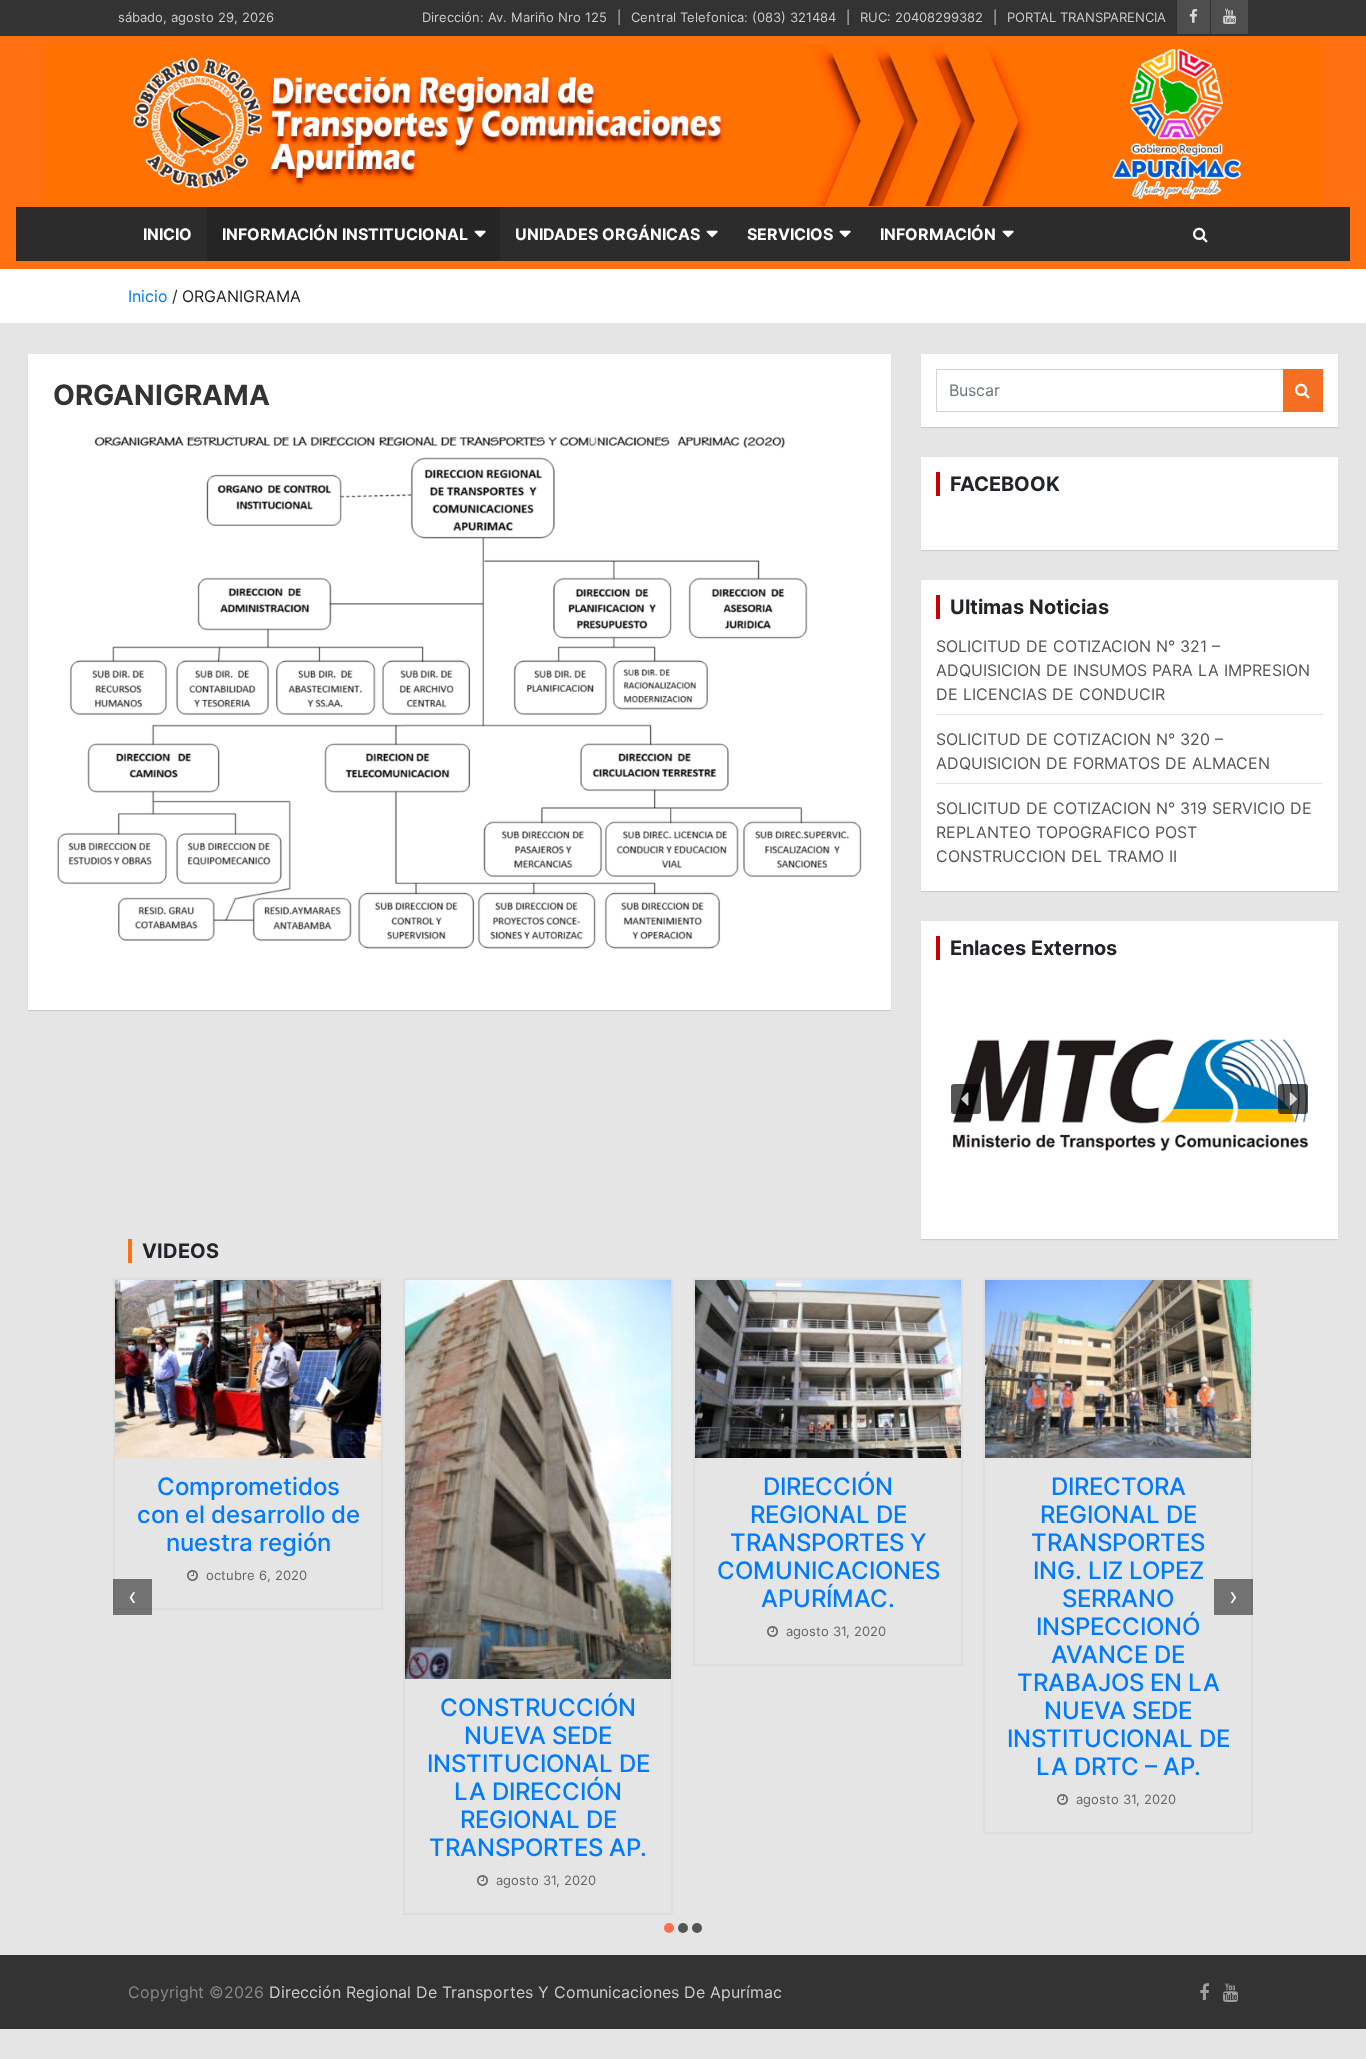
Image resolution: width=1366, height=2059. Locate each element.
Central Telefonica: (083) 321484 (733, 17)
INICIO (167, 234)
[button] (1129, 1100)
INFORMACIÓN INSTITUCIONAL (345, 234)
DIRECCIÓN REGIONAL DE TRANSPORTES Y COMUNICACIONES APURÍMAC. (828, 1542)
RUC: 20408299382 (921, 17)
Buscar (1303, 390)
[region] (1129, 1100)
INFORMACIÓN (938, 234)
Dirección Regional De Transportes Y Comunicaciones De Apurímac (525, 1992)
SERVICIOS (790, 234)
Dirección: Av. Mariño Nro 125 (514, 17)
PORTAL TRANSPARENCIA (1086, 17)
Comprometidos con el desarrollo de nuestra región (248, 1514)
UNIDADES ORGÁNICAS (607, 234)
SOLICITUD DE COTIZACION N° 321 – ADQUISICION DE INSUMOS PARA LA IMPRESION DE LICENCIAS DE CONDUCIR (1123, 670)
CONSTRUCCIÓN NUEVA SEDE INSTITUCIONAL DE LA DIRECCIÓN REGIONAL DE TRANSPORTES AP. (538, 1777)
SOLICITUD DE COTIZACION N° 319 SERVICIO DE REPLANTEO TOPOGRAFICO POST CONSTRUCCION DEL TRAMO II (1124, 832)
